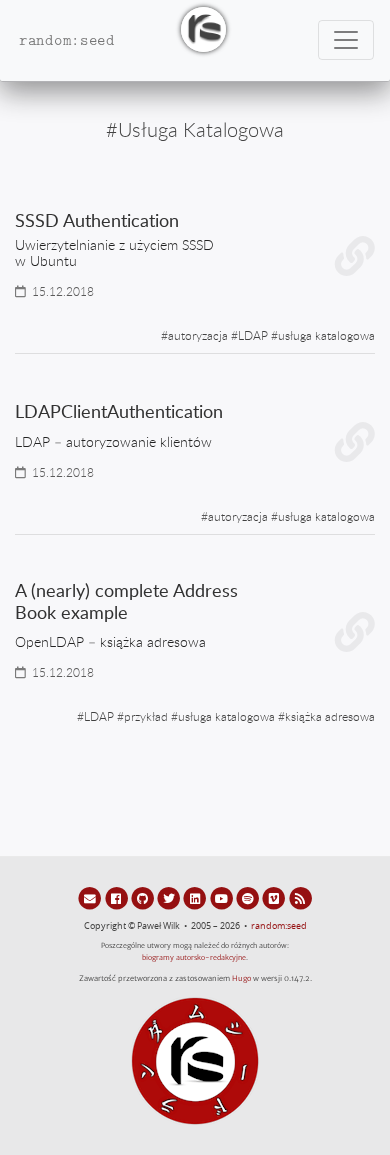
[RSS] (300, 898)
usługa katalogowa (326, 335)
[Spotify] (249, 898)
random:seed (279, 926)
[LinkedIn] (196, 898)
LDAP (253, 335)
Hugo (241, 978)
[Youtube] (223, 898)
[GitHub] (144, 898)
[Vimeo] (275, 898)
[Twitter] (170, 898)
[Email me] (91, 898)
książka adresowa (330, 716)
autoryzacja (198, 335)
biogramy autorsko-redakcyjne (194, 957)
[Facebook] (117, 898)
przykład (146, 716)
